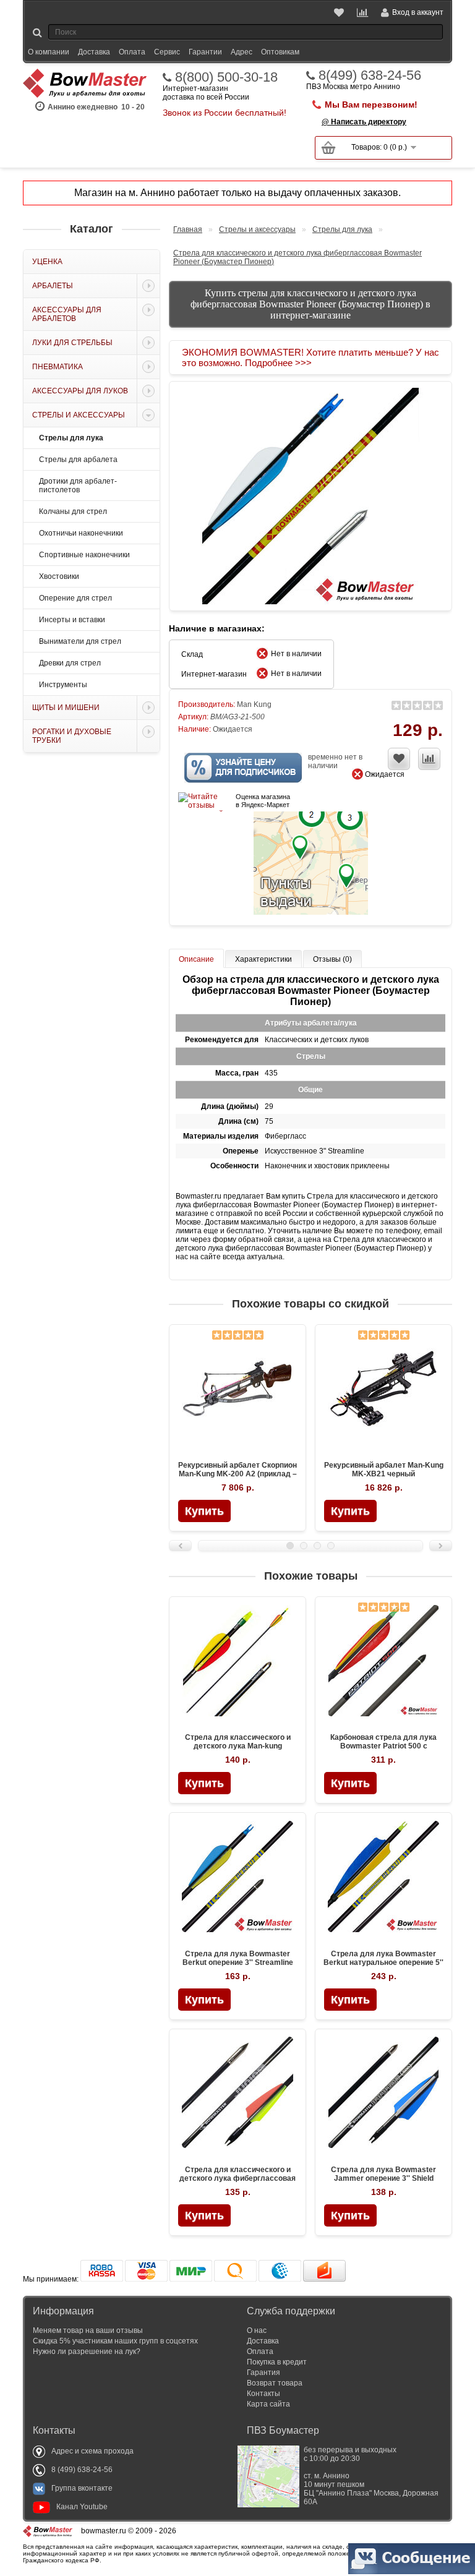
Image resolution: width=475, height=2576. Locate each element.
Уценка (47, 262)
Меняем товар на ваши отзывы (88, 2330)
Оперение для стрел (75, 598)
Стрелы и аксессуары (79, 415)
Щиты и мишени (66, 708)
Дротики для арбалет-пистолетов (78, 486)
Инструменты (63, 685)
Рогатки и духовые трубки (72, 736)
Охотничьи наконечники (81, 533)
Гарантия (263, 2373)
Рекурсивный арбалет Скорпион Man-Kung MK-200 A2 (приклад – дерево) (237, 1474)
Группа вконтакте (82, 2488)
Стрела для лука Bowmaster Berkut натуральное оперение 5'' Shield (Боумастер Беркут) (383, 1962)
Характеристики (263, 959)
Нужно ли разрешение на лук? (87, 2351)
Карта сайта (268, 2404)
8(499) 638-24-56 (370, 75)
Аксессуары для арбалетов (67, 314)
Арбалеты (53, 286)
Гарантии (205, 52)
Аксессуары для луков (80, 391)
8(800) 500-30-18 (226, 77)
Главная (188, 229)
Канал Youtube (82, 2507)
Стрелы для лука (71, 438)
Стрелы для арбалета (78, 460)
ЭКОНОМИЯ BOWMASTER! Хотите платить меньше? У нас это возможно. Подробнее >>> (310, 357)
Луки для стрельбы (72, 343)
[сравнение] (429, 759)
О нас (257, 2330)
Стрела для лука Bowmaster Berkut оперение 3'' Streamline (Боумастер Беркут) (238, 1962)
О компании (49, 52)
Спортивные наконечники (84, 555)
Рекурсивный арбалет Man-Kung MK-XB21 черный (384, 1470)
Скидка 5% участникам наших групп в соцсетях (115, 2341)
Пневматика (58, 367)
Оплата (132, 52)
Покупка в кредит (277, 2362)
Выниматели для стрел (80, 641)
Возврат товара (275, 2383)
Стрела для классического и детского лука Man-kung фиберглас (238, 1746)
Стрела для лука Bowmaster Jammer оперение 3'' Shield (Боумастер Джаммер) (383, 2178)
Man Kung (254, 704)
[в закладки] (399, 759)
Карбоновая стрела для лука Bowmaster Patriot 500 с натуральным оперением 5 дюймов (383, 1750)
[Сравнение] (363, 12)
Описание (196, 959)
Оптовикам (280, 52)
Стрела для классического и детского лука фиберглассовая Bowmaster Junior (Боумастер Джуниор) (237, 2183)
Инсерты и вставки (72, 620)
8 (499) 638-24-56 (82, 2470)
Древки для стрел (70, 663)
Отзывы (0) (332, 959)
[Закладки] (340, 12)
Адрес (242, 52)
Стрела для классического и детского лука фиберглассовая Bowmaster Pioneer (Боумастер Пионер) (297, 257)
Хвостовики (59, 576)
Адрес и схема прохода (92, 2451)
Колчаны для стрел (73, 511)
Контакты (263, 2394)
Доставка (94, 52)
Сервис (167, 52)
